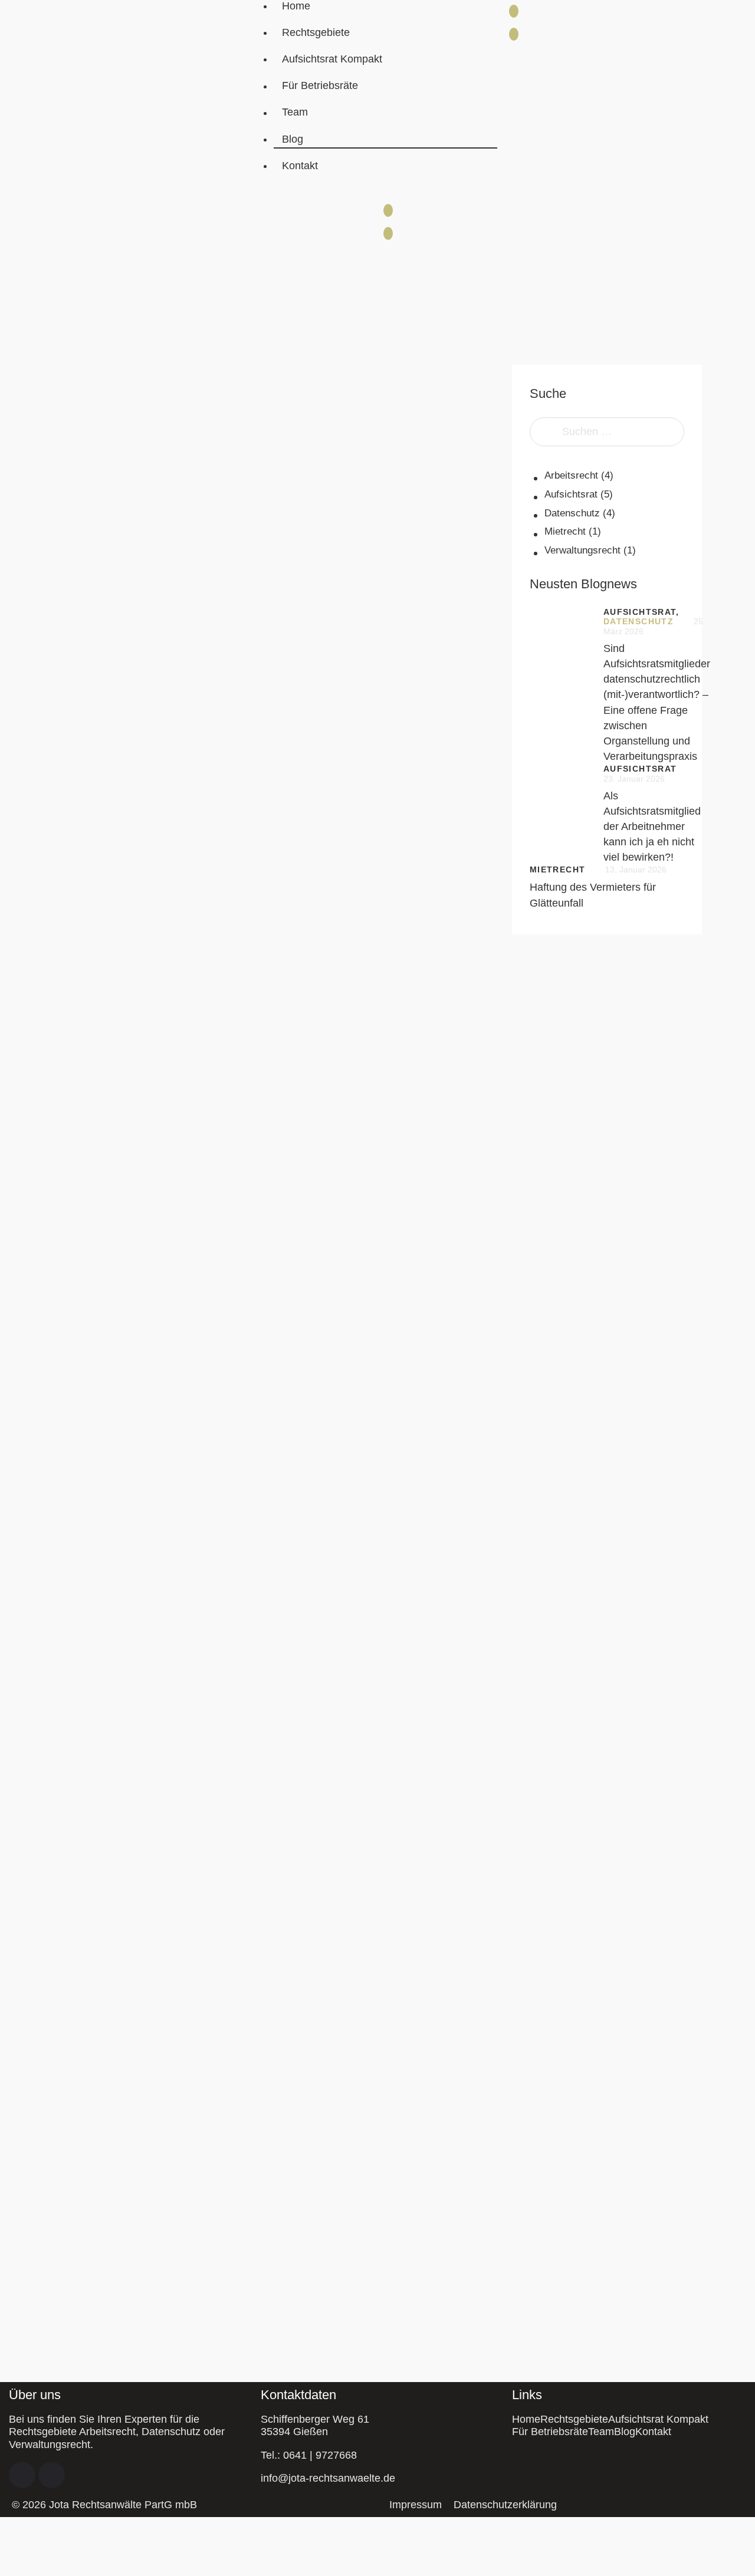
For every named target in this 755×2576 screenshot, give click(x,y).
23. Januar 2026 (634, 779)
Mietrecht (565, 531)
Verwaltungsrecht (582, 550)
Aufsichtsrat (571, 494)
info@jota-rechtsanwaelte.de (328, 2478)
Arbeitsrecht (571, 475)
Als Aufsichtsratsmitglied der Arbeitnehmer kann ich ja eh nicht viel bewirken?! (652, 826)
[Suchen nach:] (607, 431)
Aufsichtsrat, (641, 612)
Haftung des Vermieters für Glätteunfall (593, 895)
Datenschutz (572, 513)
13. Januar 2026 (636, 869)
